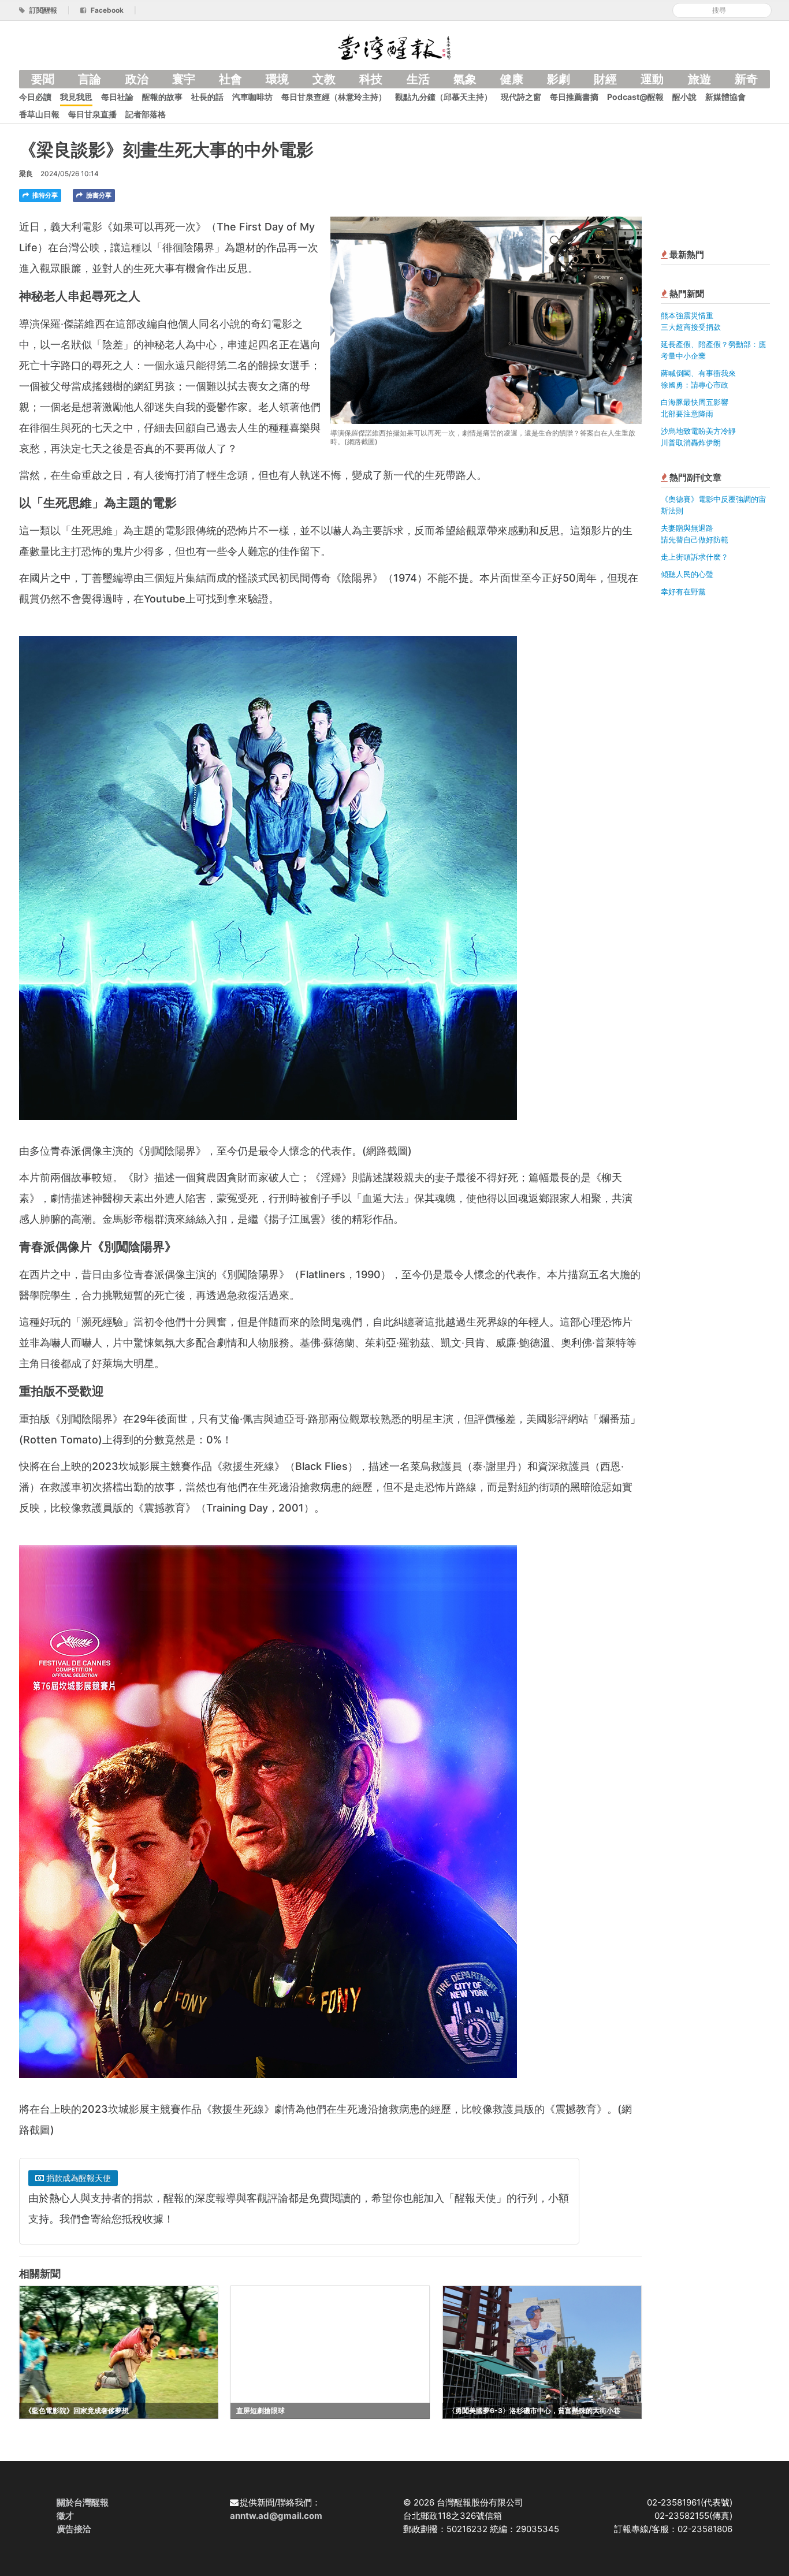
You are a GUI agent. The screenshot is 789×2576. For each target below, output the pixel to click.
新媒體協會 (725, 97)
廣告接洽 (74, 2529)
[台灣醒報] (394, 46)
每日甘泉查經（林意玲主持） (334, 97)
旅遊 (699, 79)
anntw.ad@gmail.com (276, 2516)
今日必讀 (35, 97)
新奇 (746, 79)
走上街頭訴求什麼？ (695, 557)
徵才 (65, 2516)
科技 (371, 79)
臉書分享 (98, 195)
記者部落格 (146, 114)
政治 (137, 79)
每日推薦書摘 (574, 97)
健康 (512, 79)
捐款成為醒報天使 (77, 2178)
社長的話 (207, 97)
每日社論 (117, 97)
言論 (90, 79)
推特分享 (44, 195)
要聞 (43, 79)
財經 (605, 79)
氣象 (465, 79)
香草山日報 (39, 114)
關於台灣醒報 (83, 2502)
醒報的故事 (162, 97)
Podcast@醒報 (635, 97)
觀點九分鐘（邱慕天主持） (444, 97)
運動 (652, 79)
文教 (324, 79)
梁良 (26, 174)
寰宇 (184, 79)
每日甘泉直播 (92, 114)
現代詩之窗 (521, 97)
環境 (277, 79)
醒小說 (684, 97)
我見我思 (76, 97)
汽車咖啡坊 (252, 97)
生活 (418, 79)
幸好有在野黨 (683, 591)
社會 (230, 79)
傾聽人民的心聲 (687, 574)
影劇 (559, 79)
